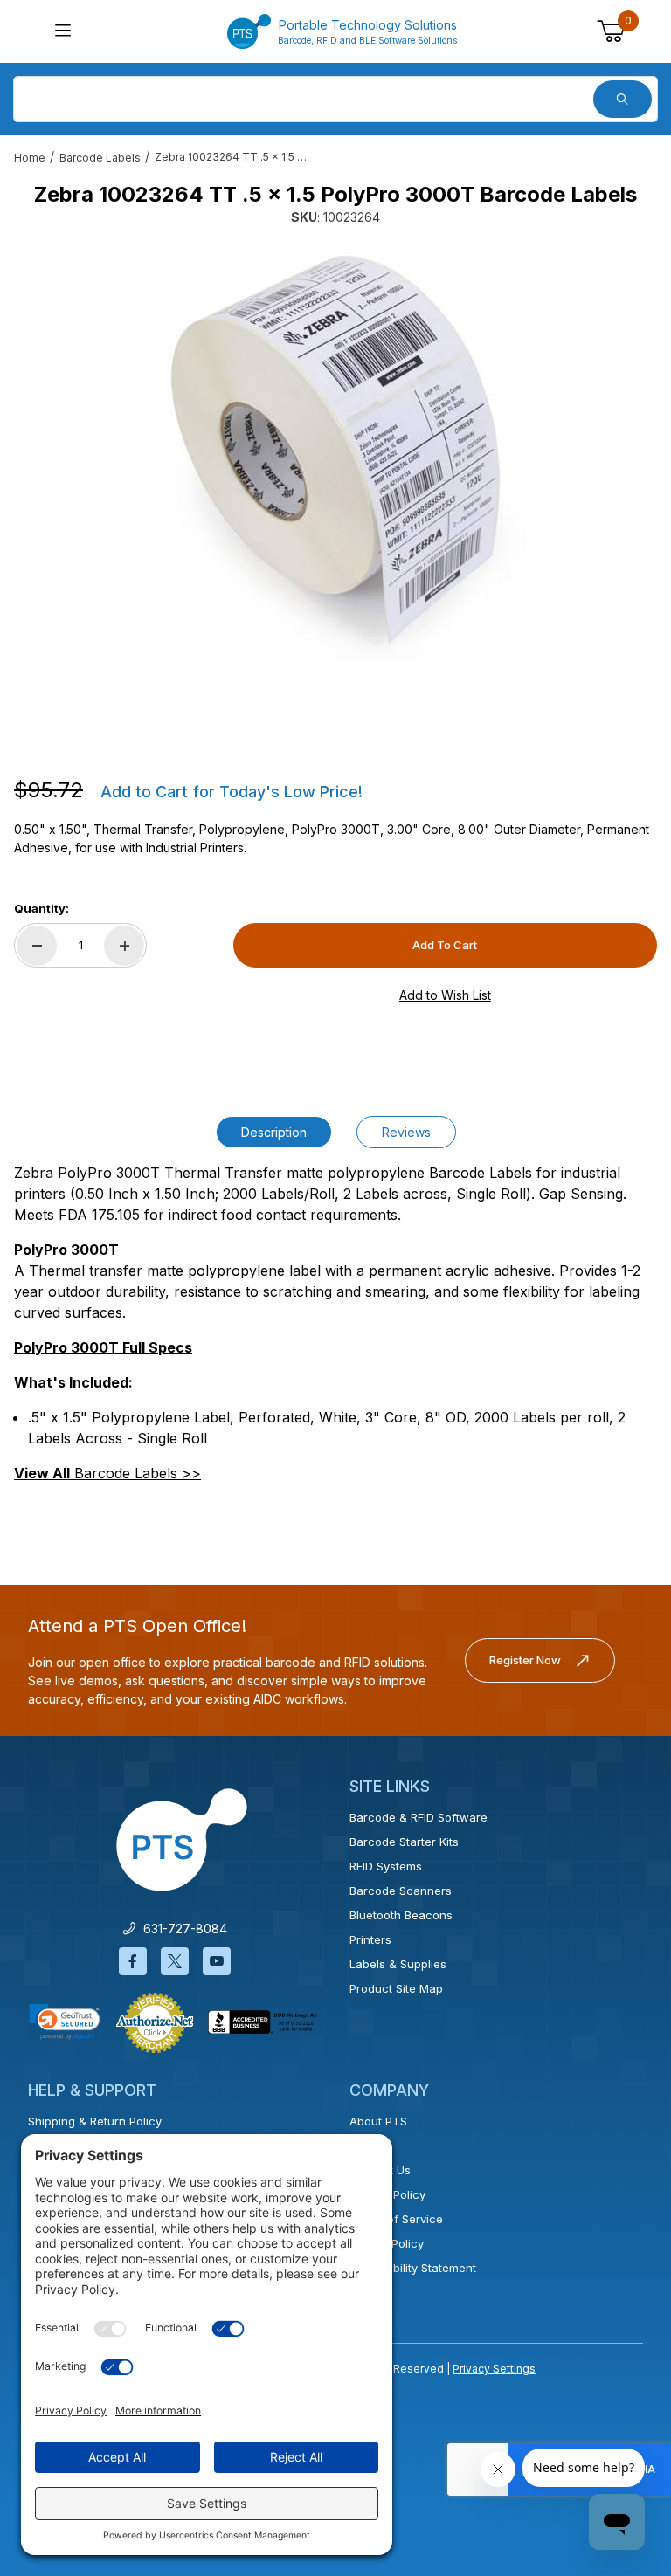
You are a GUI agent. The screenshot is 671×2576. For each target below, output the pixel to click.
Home (30, 158)
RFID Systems (386, 1866)
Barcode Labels (100, 158)
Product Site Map (396, 1988)
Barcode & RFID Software (419, 1817)
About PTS (378, 2121)
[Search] (623, 99)
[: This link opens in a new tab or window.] (155, 2022)
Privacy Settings (494, 2369)
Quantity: (42, 908)
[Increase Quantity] (124, 946)
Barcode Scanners (401, 1891)
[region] (335, 705)
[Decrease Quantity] (37, 946)
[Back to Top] (618, 2411)
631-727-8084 (182, 1929)
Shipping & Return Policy (95, 2121)
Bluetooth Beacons (401, 1915)
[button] (65, 2022)
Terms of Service (396, 2219)
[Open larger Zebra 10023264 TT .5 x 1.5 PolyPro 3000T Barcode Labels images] (335, 450)
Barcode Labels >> (107, 1473)
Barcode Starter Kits (404, 1842)
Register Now (525, 1660)
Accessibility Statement (413, 2268)
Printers (370, 1939)
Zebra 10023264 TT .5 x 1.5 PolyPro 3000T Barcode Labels (233, 157)
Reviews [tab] (406, 1132)
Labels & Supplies (398, 1964)
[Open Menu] (63, 32)
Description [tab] (274, 1132)
